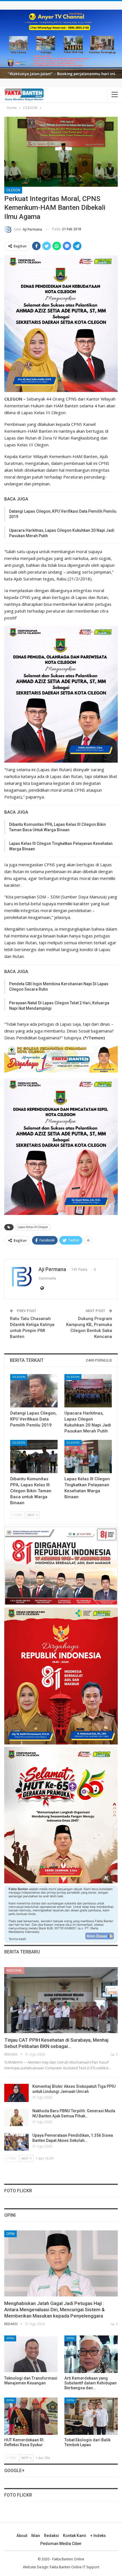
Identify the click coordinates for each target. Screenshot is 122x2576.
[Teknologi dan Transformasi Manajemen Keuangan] (31, 2354)
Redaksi (51, 2536)
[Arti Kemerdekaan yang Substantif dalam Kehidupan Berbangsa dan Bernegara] (91, 2354)
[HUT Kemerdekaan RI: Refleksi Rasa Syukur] (31, 2416)
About (22, 2536)
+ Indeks (98, 2536)
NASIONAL (14, 1971)
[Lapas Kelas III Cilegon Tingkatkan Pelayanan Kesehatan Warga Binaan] (88, 1457)
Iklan (36, 2536)
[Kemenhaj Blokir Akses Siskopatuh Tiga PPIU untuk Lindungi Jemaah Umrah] (16, 2093)
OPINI (10, 2234)
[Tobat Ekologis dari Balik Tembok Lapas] (91, 2416)
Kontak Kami (75, 2536)
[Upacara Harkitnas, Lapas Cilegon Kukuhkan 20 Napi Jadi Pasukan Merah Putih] (88, 1391)
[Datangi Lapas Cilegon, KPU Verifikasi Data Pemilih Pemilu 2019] (34, 1391)
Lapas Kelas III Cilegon (33, 1227)
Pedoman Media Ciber (61, 2544)
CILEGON (13, 190)
